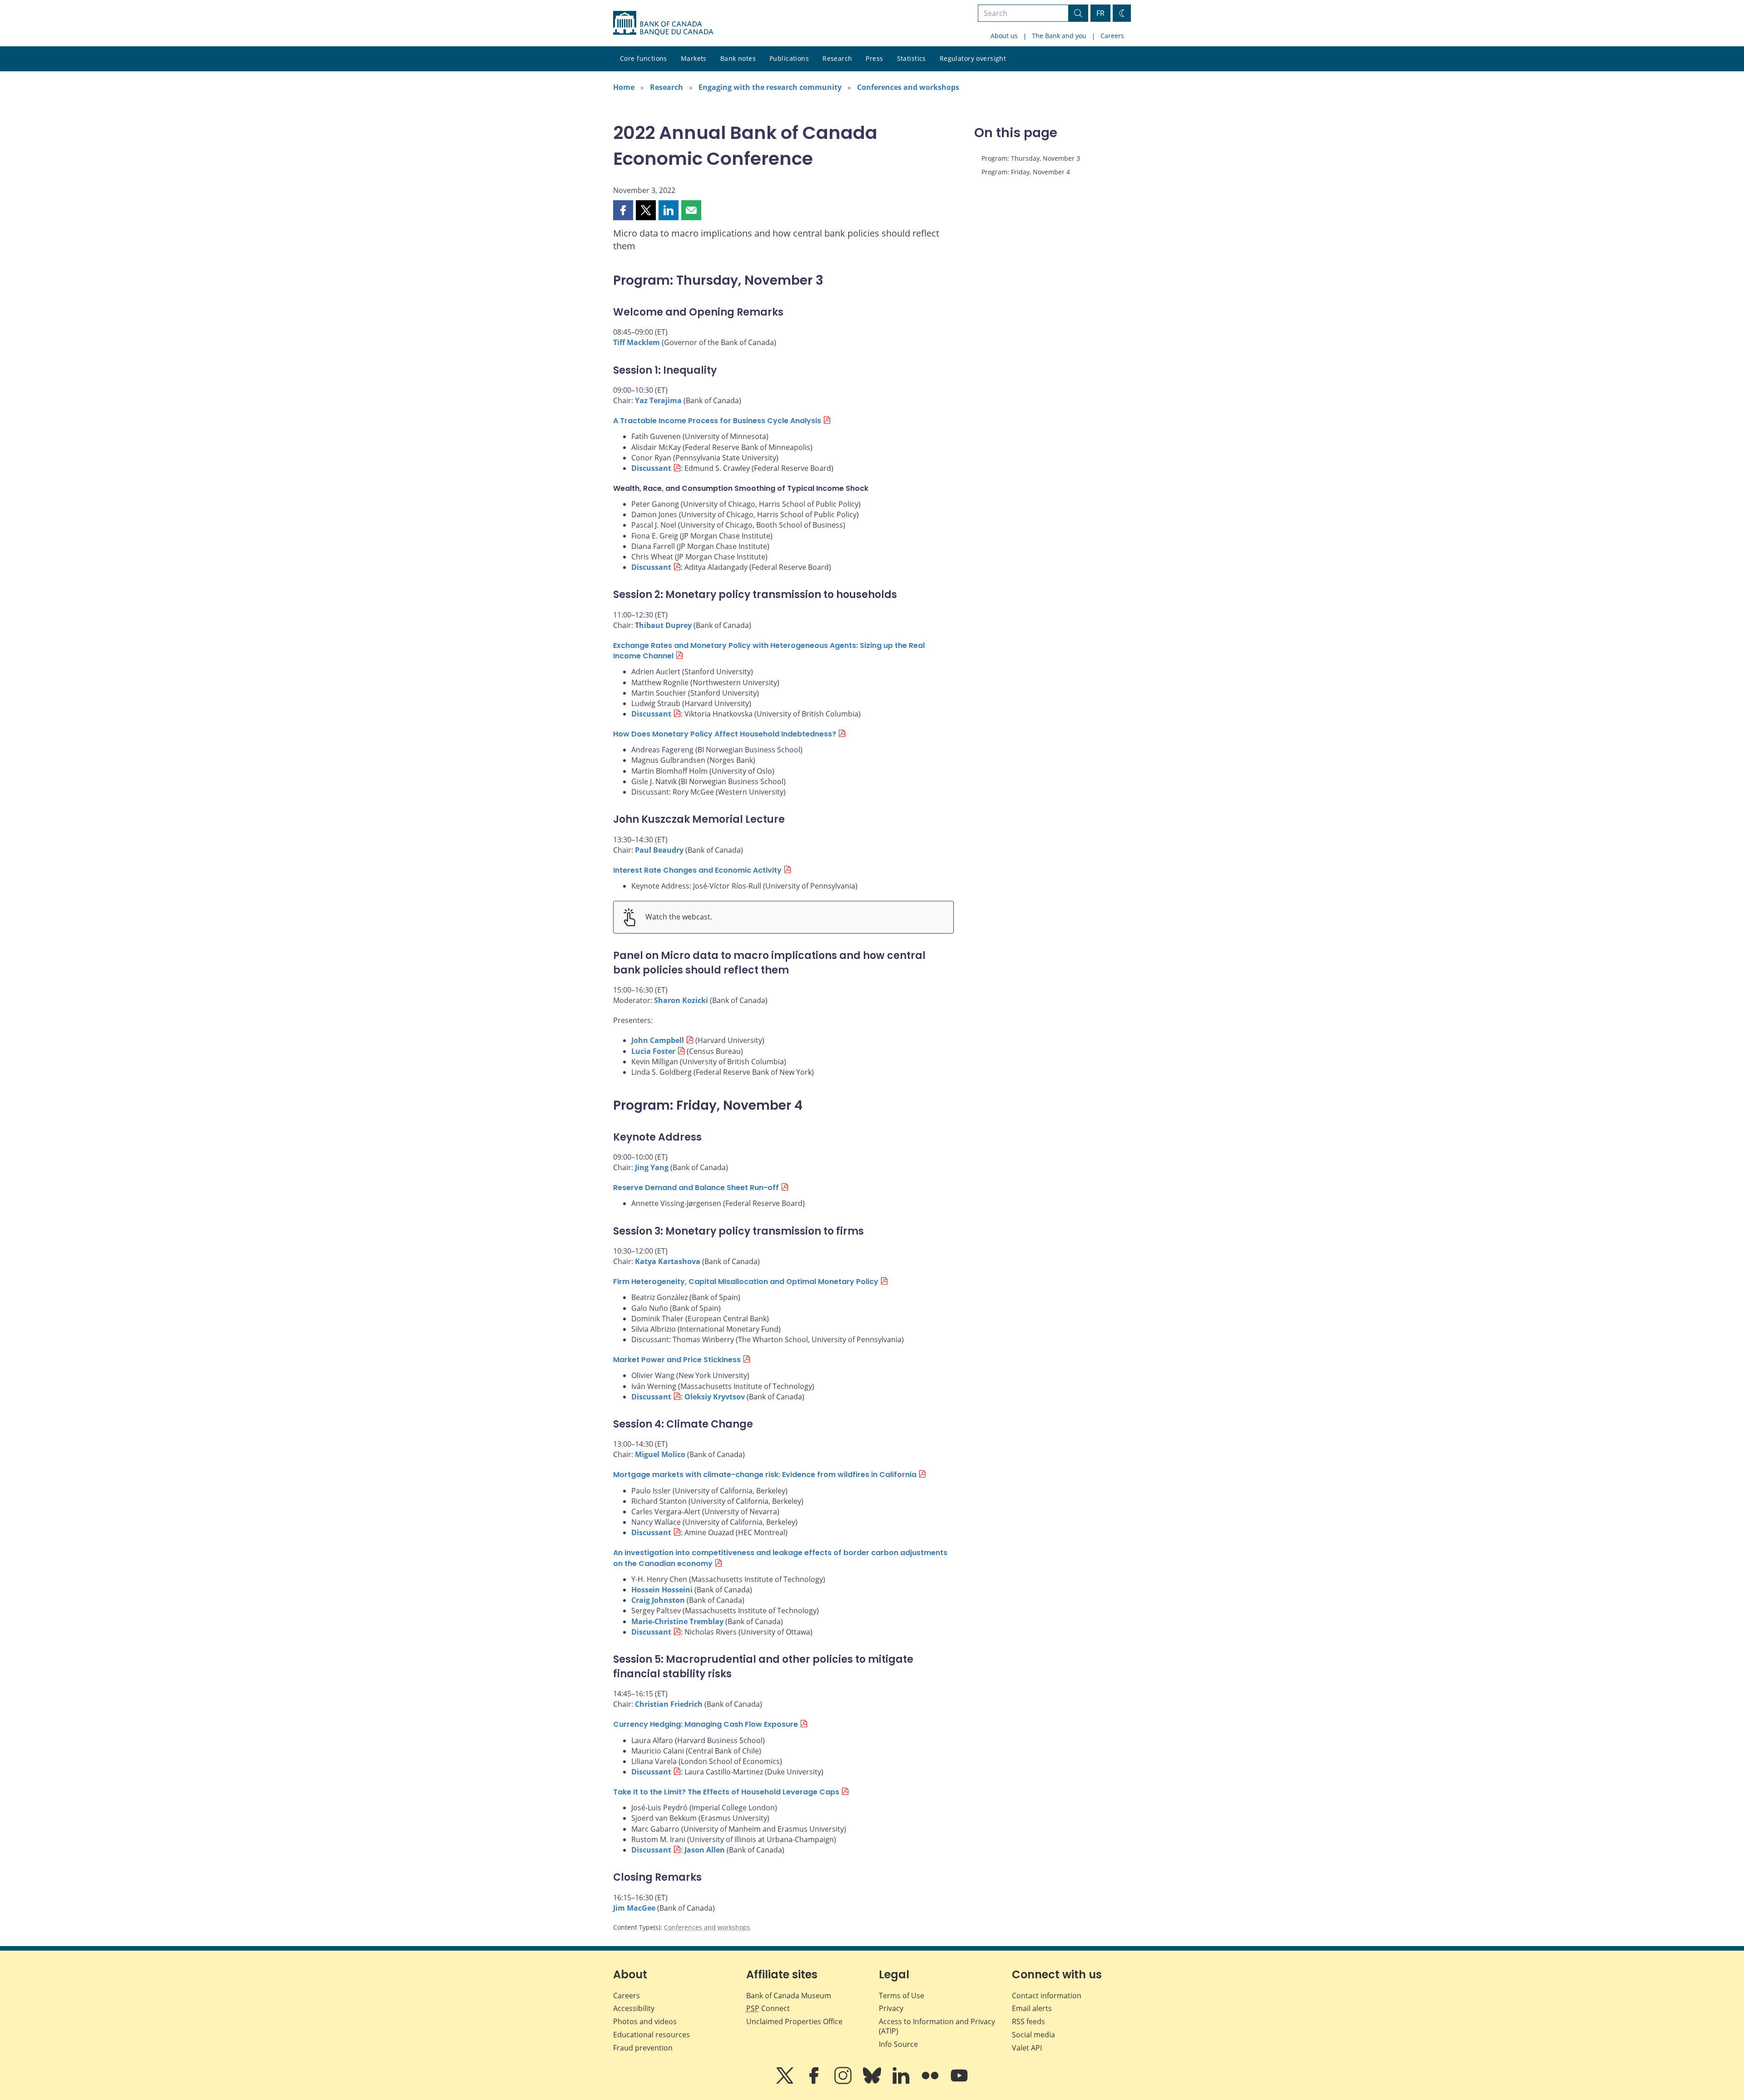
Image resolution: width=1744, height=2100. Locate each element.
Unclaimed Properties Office (794, 2021)
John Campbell (658, 1040)
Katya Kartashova (668, 1261)
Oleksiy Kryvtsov (715, 1397)
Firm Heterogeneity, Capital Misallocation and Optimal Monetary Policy (746, 1282)
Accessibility (634, 2008)
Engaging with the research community (770, 87)
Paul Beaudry (659, 850)
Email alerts (1032, 2008)
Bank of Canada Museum (789, 1996)
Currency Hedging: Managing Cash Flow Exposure (706, 1724)
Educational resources (652, 2035)
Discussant (651, 468)
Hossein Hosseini (662, 1590)
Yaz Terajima (658, 400)
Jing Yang (652, 1167)
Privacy (891, 2008)
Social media (1033, 2035)
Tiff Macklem (637, 342)
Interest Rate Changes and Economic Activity (697, 870)
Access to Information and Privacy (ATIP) (937, 2026)
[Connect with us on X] (786, 2082)
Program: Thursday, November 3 (1031, 158)
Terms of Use (902, 1996)
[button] (623, 210)
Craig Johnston (658, 1600)
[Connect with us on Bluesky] (873, 2082)
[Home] (663, 23)
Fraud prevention (643, 2048)
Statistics (912, 58)
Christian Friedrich (669, 1704)
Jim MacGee (634, 1908)
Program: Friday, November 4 (1026, 172)
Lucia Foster (653, 1051)
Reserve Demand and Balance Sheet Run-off (696, 1188)
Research (837, 58)
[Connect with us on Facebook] (815, 2082)
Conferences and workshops (908, 87)
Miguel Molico (660, 1454)
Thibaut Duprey (663, 625)
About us (1004, 36)
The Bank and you (1059, 36)
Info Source (898, 2044)
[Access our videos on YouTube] (959, 2082)
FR (1100, 13)
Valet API (1027, 2048)
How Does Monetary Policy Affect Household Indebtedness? (725, 734)
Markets (694, 58)
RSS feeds (1028, 2021)
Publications (789, 58)
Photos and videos (645, 2021)
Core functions (644, 58)
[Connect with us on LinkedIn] (902, 2082)
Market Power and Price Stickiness (677, 1360)
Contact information (1047, 1996)
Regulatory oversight (973, 58)
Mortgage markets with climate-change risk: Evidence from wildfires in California (765, 1475)
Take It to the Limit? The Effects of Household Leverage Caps (726, 1792)
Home (624, 87)
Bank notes (738, 58)
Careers (1112, 36)
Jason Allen (705, 1850)
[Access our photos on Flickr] (931, 2082)
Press (874, 58)
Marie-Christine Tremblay (677, 1621)
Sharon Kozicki (681, 1000)
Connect (768, 2008)
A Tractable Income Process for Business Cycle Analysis (717, 421)
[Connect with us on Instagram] (844, 2082)
